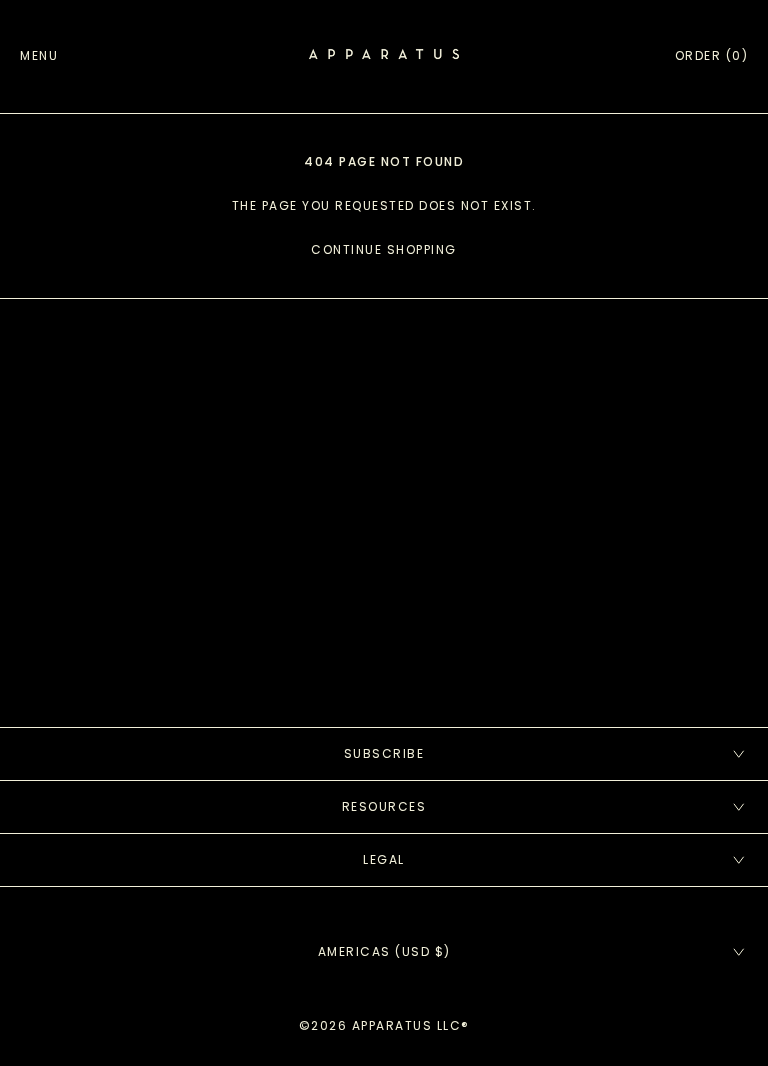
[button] (712, 56)
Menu (39, 55)
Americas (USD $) (384, 951)
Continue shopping (384, 249)
